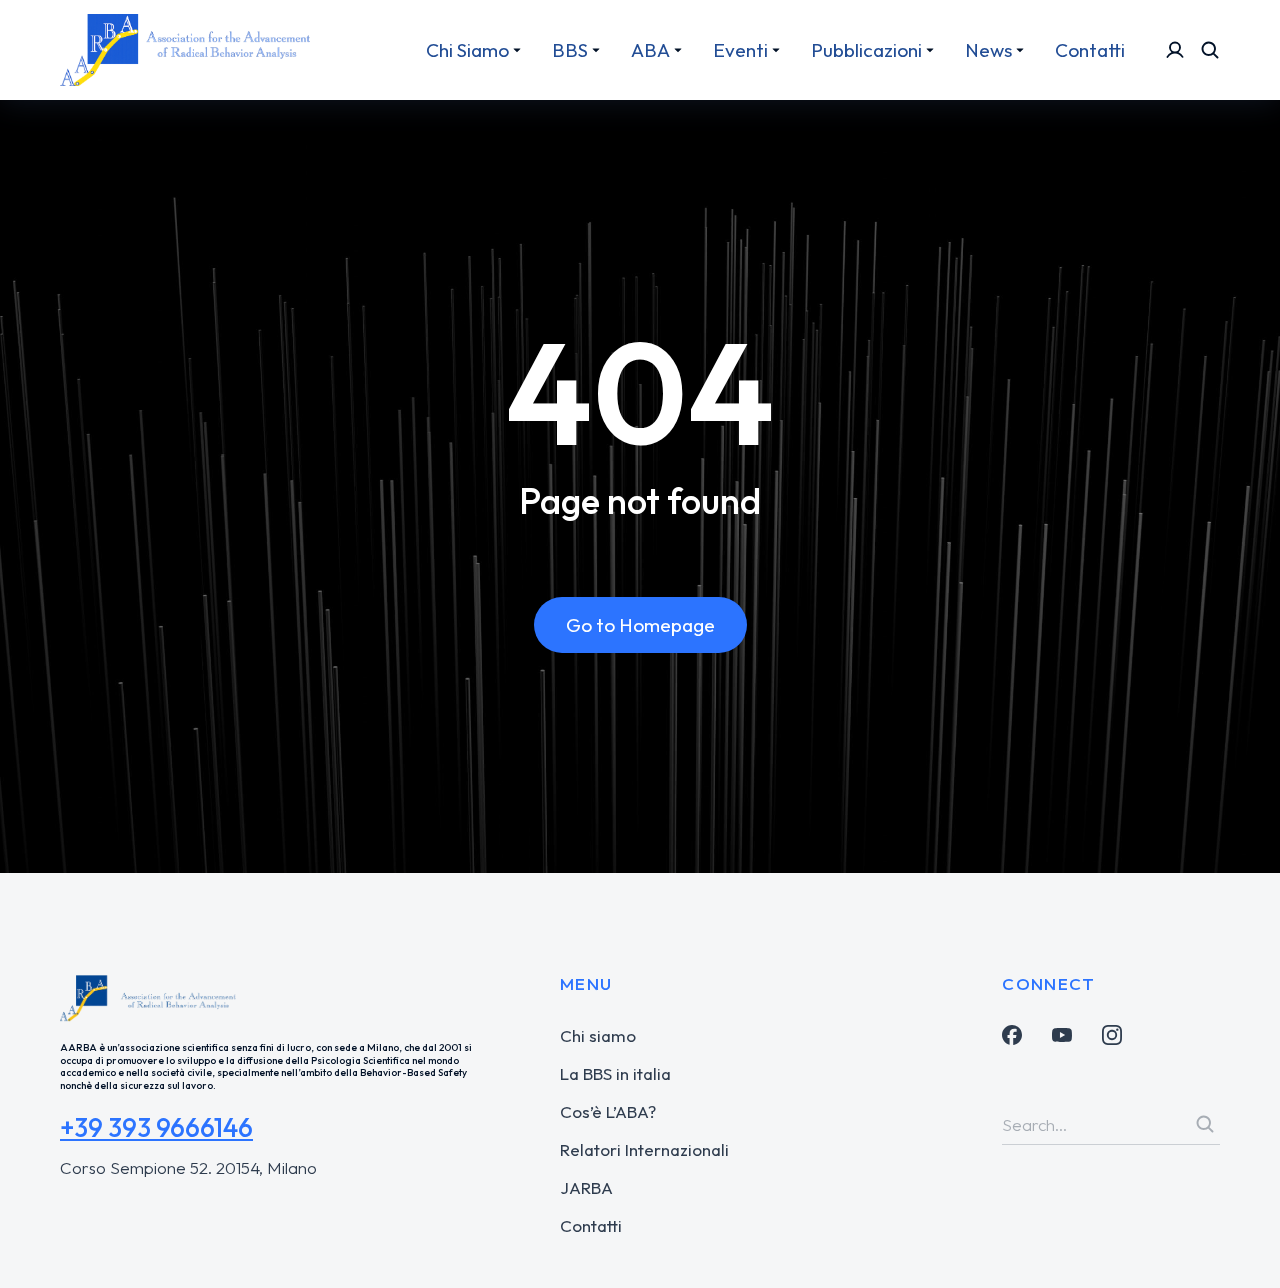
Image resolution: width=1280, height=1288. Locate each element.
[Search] (1205, 1124)
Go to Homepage (640, 625)
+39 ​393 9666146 (156, 1127)
